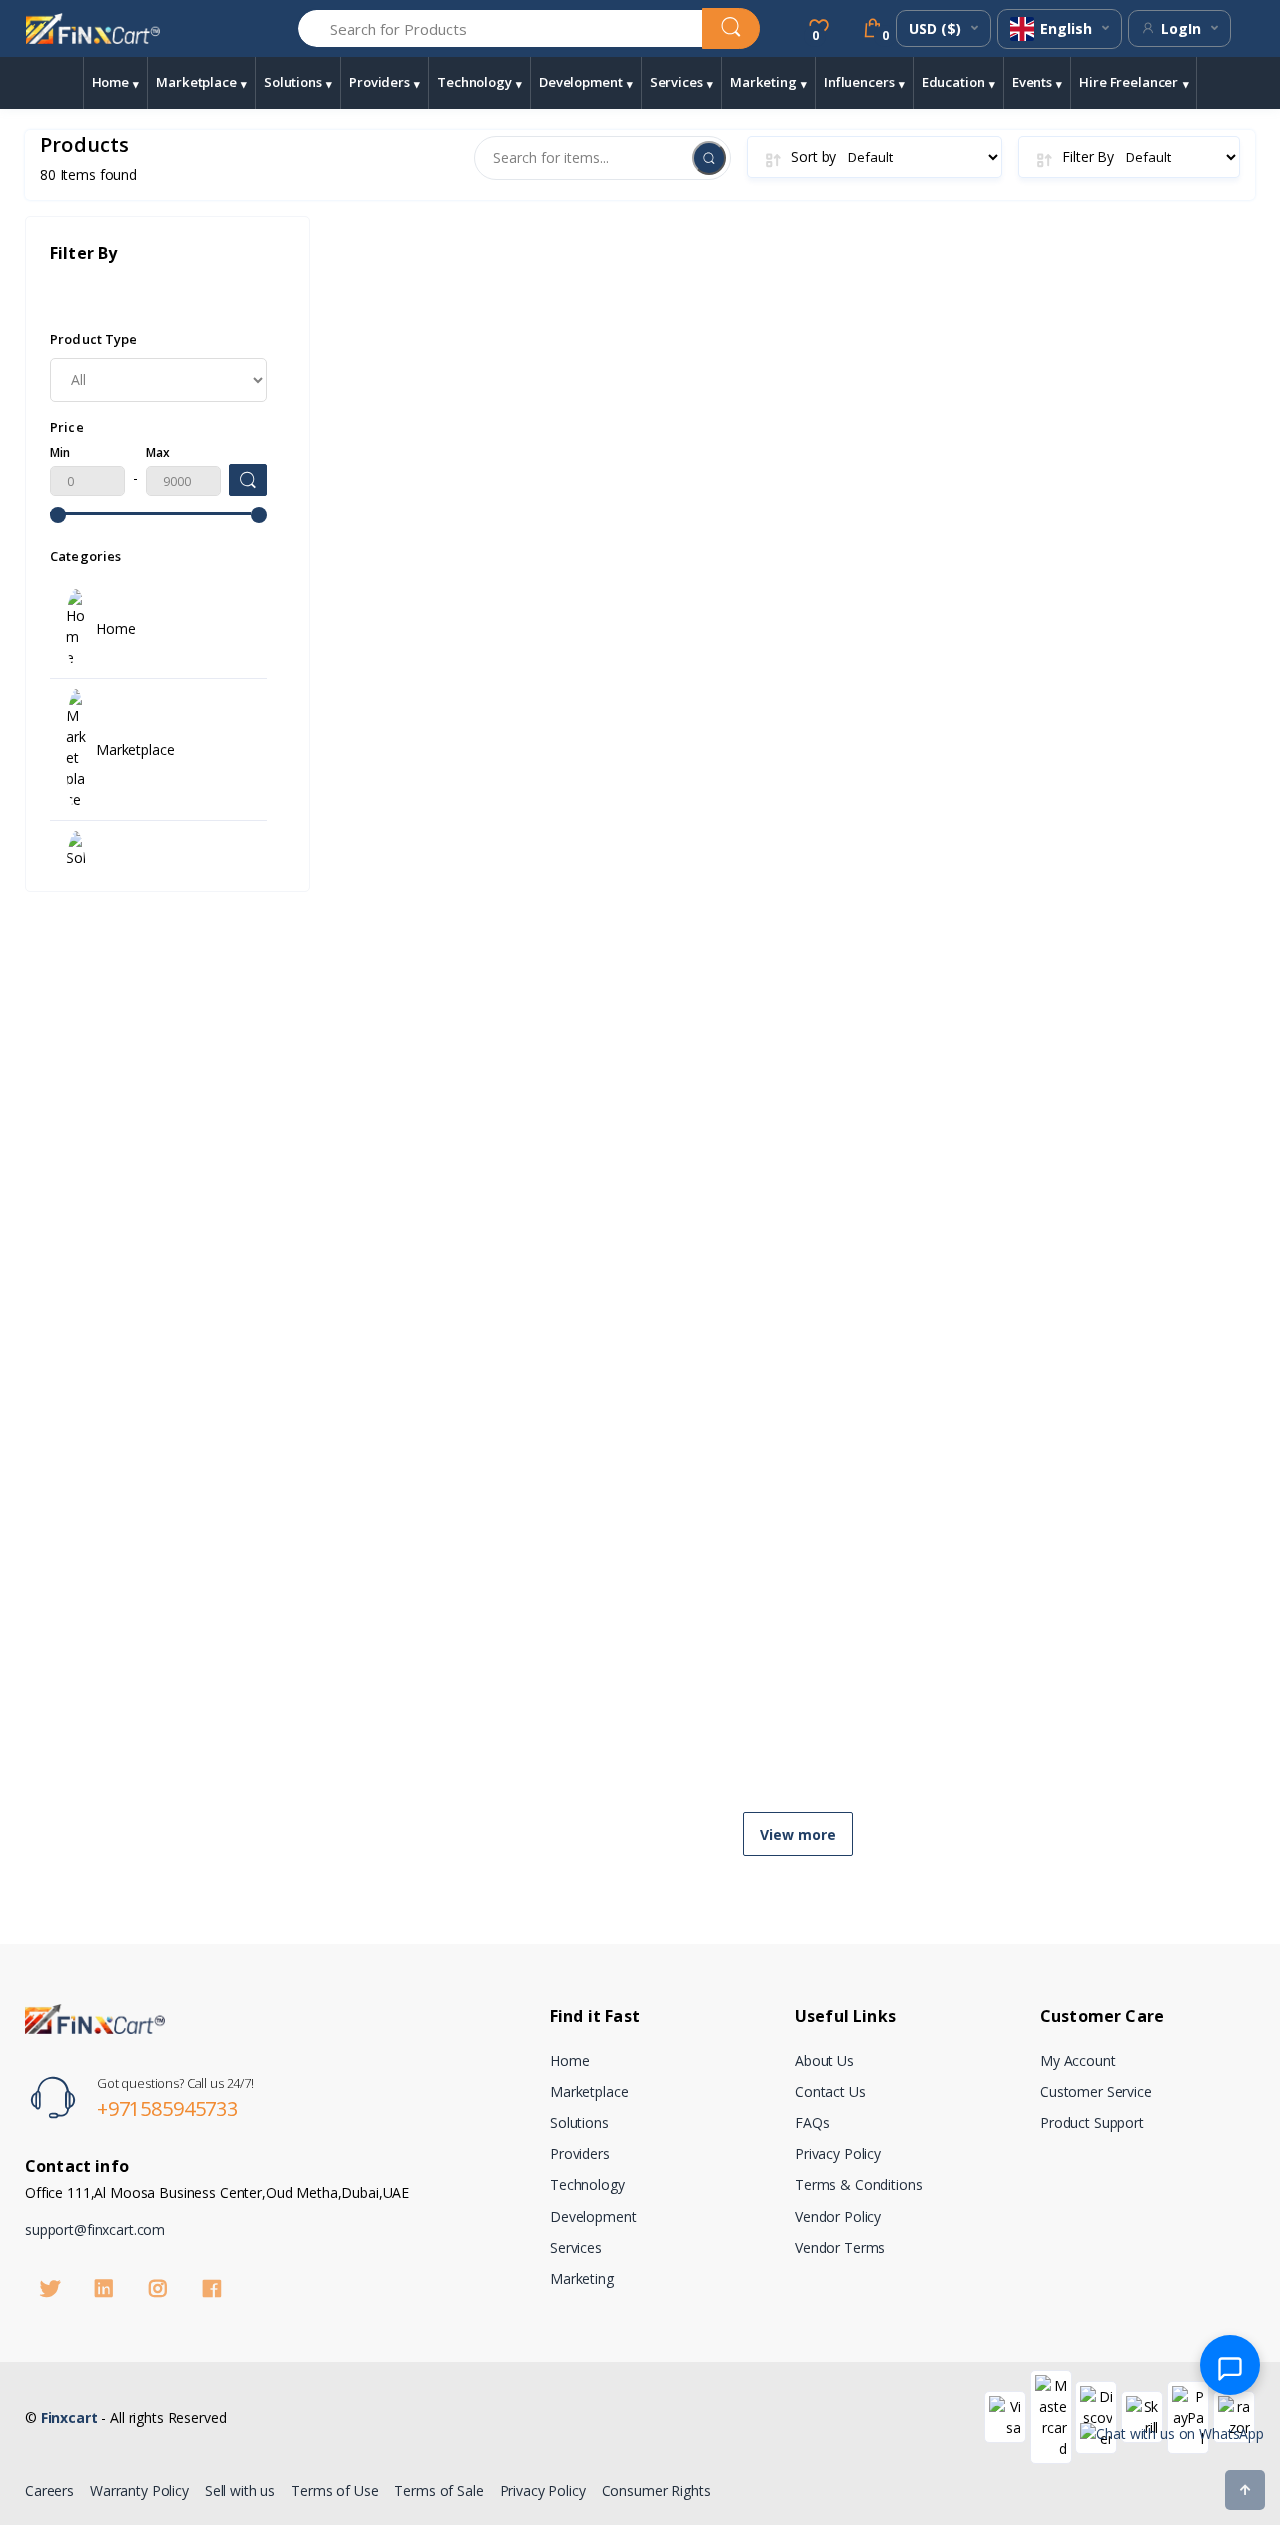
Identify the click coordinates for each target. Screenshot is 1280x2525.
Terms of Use (334, 2490)
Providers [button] (62, 223)
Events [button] (53, 459)
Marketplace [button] (71, 155)
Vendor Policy (838, 2216)
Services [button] (58, 324)
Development (586, 82)
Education (958, 82)
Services (681, 82)
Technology (479, 82)
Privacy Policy (838, 2153)
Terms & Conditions (858, 2184)
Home (569, 2060)
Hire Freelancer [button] (80, 493)
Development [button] (75, 290)
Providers (384, 82)
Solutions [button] (61, 189)
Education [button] (63, 426)
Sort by (813, 156)
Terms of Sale (438, 2490)
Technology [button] (69, 257)
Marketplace (589, 2091)
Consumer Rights (656, 2490)
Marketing (768, 82)
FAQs (812, 2122)
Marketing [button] (64, 358)
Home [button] (51, 121)
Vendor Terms (840, 2247)
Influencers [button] (66, 392)
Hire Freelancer (1133, 82)
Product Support (1092, 2122)
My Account (1078, 2060)
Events (1037, 82)
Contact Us (830, 2091)
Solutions (579, 2122)
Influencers (864, 82)
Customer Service (1096, 2091)
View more (798, 1834)
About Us (824, 2060)
